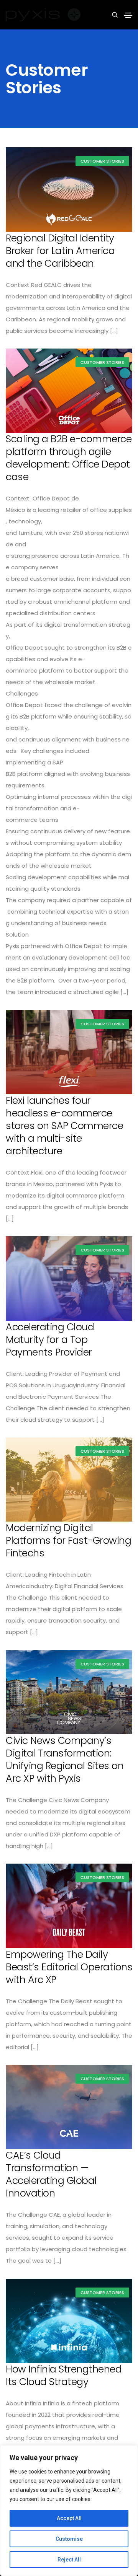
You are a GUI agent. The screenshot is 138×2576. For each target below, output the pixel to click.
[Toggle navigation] (128, 15)
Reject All (69, 2560)
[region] (69, 2511)
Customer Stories (102, 161)
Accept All (69, 2518)
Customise (69, 2539)
